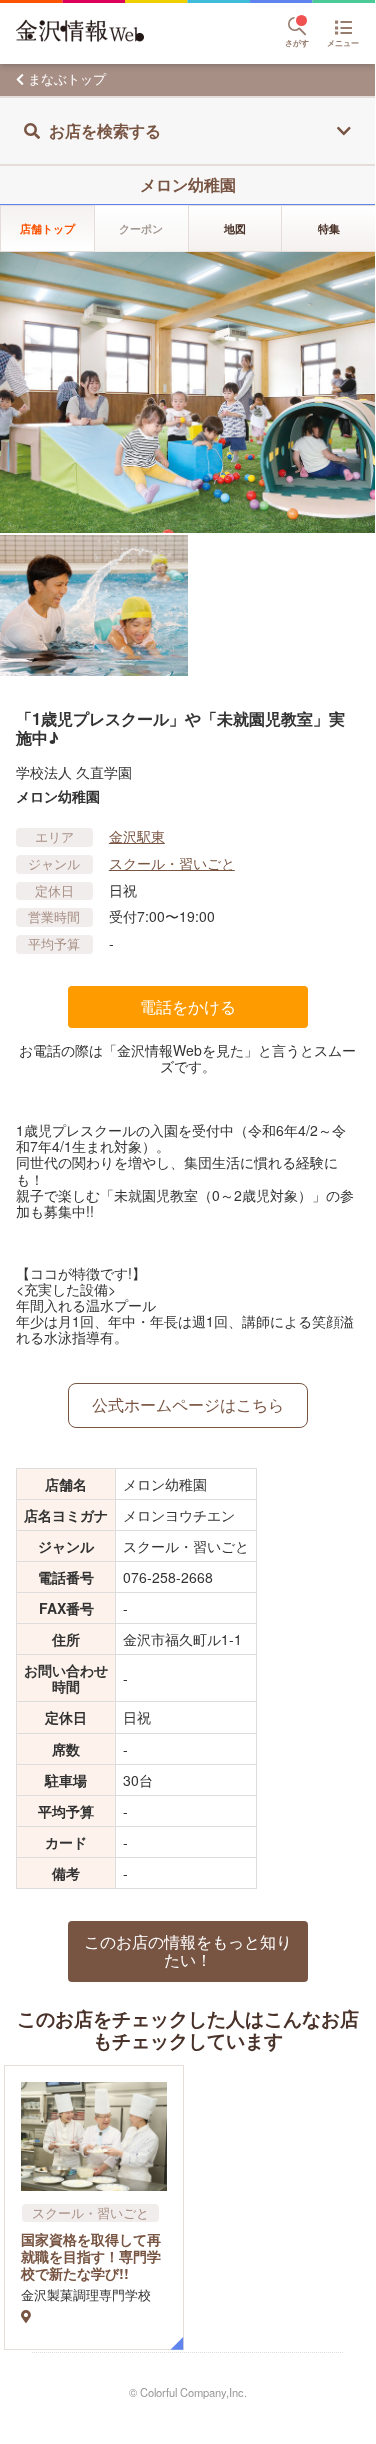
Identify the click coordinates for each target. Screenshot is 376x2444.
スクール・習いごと (172, 863)
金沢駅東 (137, 836)
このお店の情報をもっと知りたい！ (188, 1950)
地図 (235, 228)
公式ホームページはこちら (188, 1404)
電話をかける (188, 1006)
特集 (329, 228)
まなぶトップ (67, 78)
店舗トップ (47, 228)
